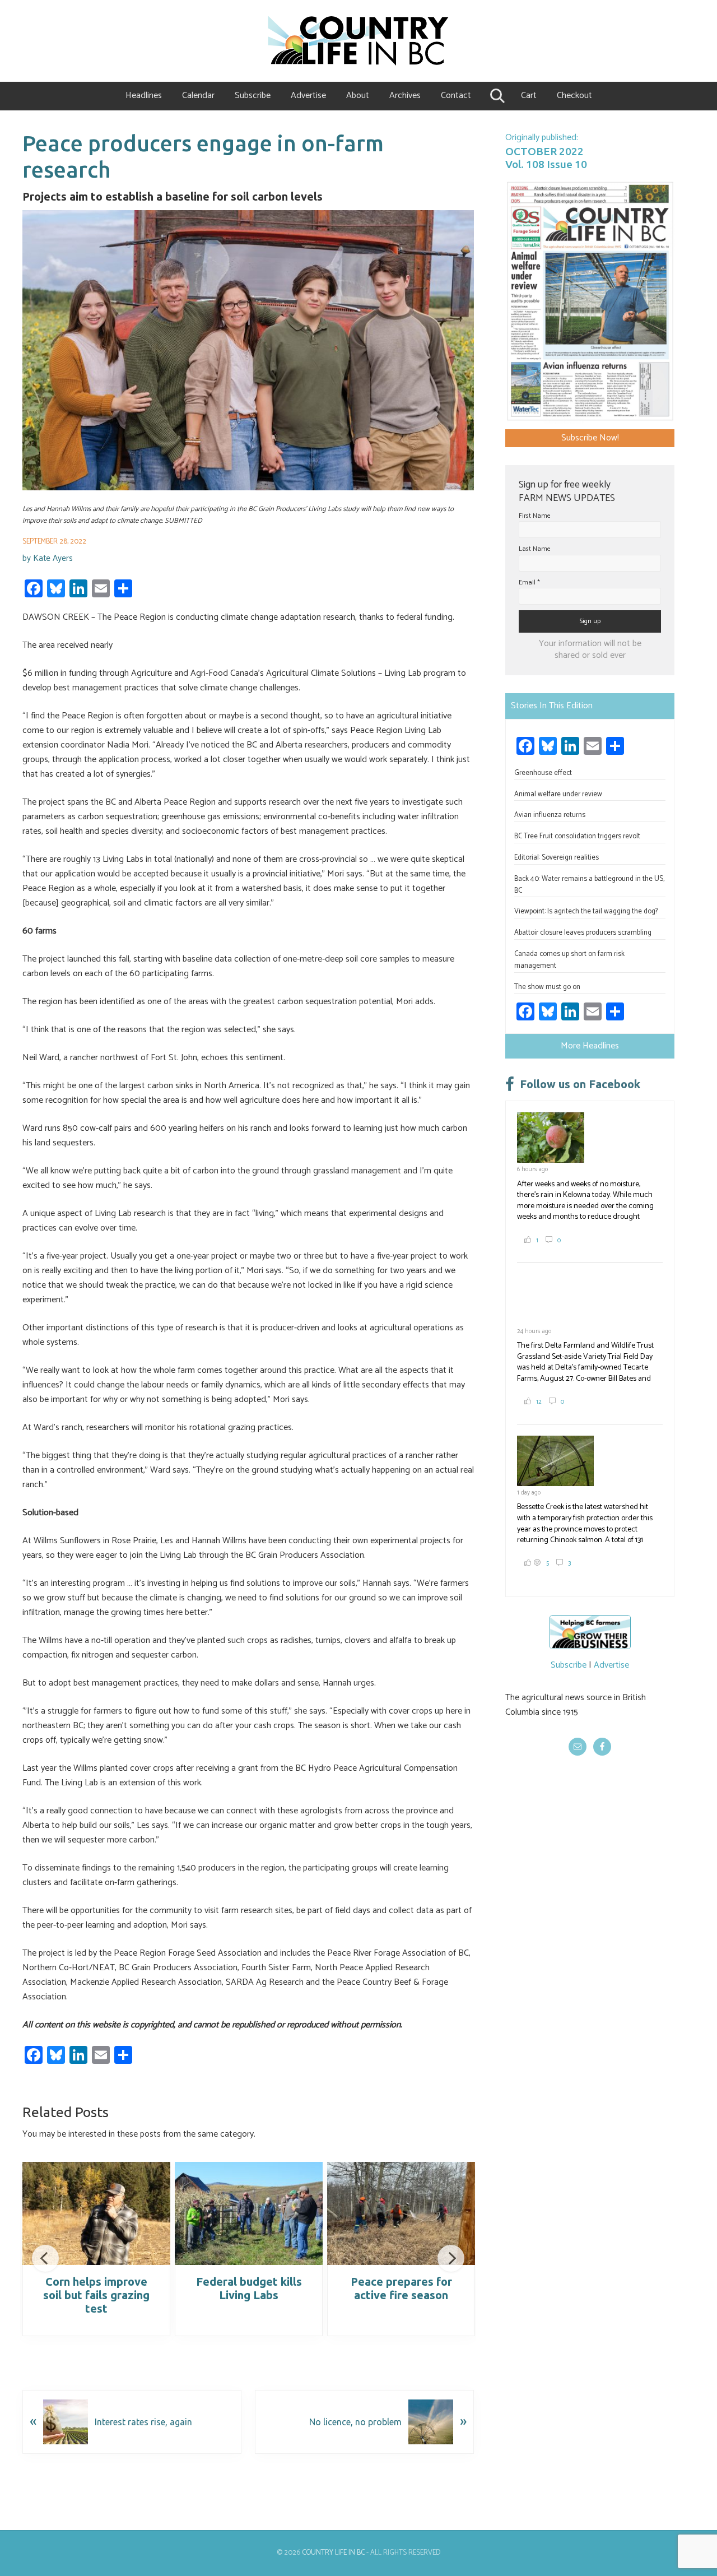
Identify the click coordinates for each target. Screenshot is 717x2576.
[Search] (496, 96)
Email (529, 582)
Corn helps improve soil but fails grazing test (96, 2295)
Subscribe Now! (590, 438)
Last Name (535, 549)
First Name (535, 516)
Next (451, 2258)
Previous (45, 2258)
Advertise (611, 1665)
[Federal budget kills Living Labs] (249, 2213)
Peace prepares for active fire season (401, 2288)
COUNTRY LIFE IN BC (333, 2553)
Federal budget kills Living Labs (249, 2288)
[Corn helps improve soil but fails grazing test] (96, 2213)
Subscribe (569, 1665)
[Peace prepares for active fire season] (401, 2213)
